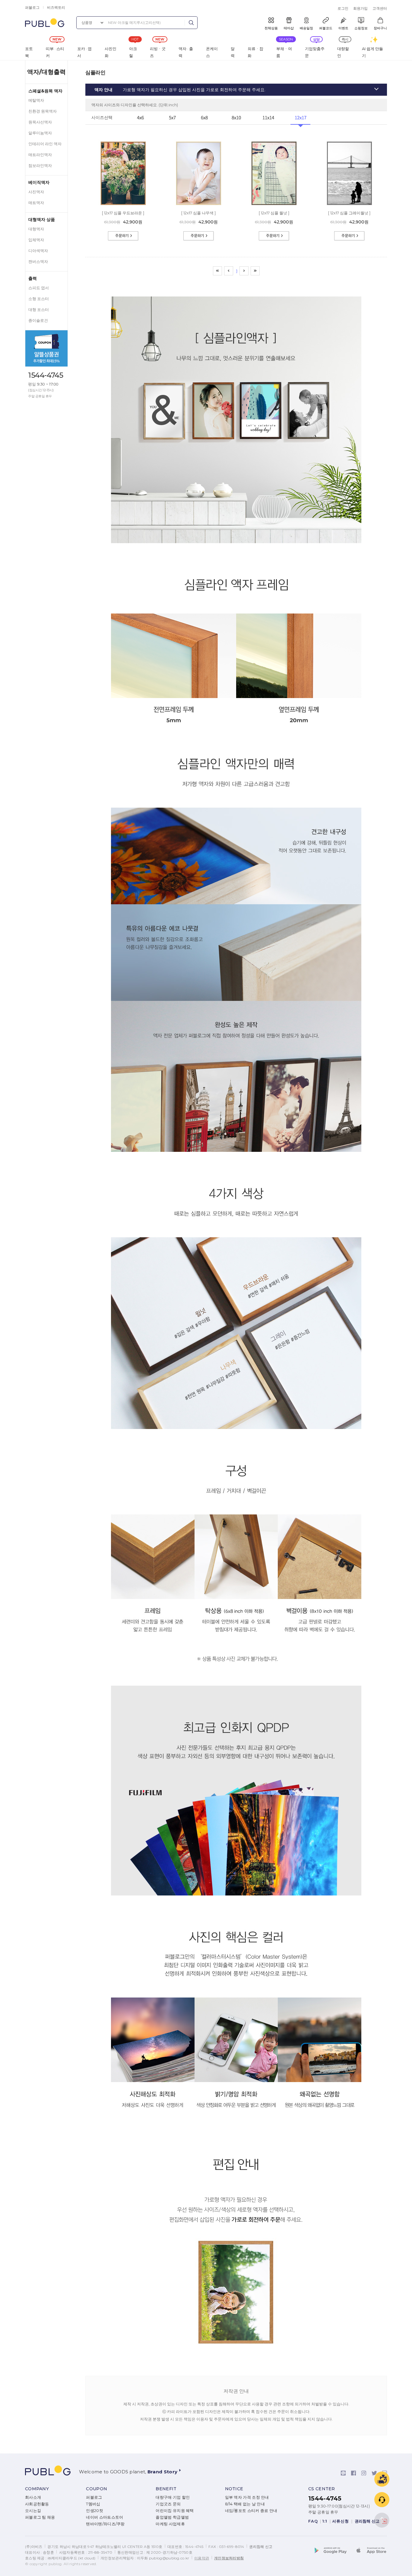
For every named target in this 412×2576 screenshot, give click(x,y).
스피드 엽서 (39, 288)
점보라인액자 (40, 166)
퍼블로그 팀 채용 (40, 2517)
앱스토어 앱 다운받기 (370, 2551)
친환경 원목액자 (43, 111)
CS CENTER (322, 2489)
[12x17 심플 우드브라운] (123, 143)
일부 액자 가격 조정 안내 (247, 2497)
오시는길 (33, 2511)
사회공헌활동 (37, 2504)
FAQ (313, 2521)
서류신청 (341, 2521)
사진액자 (36, 192)
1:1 (325, 2521)
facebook (353, 2473)
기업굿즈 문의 (168, 2504)
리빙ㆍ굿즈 (158, 52)
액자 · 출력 (186, 52)
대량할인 (343, 52)
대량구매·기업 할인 (173, 2497)
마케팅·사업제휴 (170, 2524)
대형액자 (36, 229)
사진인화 (111, 52)
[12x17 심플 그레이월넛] (349, 143)
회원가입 (360, 8)
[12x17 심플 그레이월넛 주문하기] (349, 231)
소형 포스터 (39, 299)
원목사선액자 (40, 122)
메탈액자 (36, 100)
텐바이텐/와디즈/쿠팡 (105, 2524)
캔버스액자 (38, 262)
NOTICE (234, 2489)
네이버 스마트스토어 (105, 2517)
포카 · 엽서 (84, 52)
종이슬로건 (38, 320)
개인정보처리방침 (229, 2558)
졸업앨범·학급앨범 (172, 2517)
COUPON (97, 2489)
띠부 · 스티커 (55, 52)
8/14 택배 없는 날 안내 (245, 2504)
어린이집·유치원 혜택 (175, 2511)
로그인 (343, 8)
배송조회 (382, 2479)
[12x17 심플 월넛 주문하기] (274, 231)
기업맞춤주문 (315, 52)
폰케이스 (212, 52)
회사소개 (33, 2497)
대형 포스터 (39, 310)
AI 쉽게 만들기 (372, 52)
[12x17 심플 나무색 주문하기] (198, 231)
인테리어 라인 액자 (45, 144)
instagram (364, 2473)
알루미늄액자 (40, 133)
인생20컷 (95, 2511)
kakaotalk (343, 2473)
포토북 (29, 52)
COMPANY (37, 2489)
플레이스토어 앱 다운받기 (334, 2551)
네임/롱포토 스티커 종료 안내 (251, 2511)
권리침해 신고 (368, 2521)
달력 (233, 52)
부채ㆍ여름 (284, 52)
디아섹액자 (38, 251)
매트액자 (36, 203)
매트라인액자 (40, 155)
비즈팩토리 (56, 7)
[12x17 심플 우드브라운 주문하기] (123, 231)
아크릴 (133, 52)
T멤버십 (93, 2504)
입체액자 (36, 240)
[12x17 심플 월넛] (274, 143)
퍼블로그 (32, 7)
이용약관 (202, 2558)
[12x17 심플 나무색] (199, 143)
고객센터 (380, 8)
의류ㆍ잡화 (255, 52)
